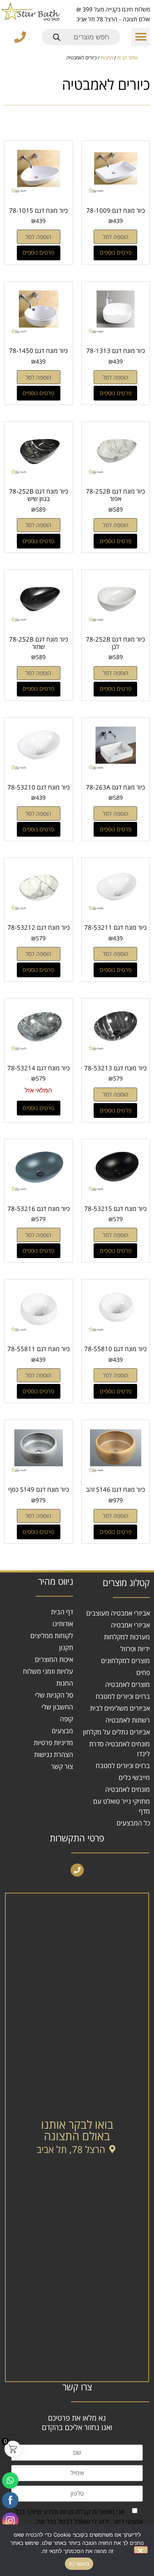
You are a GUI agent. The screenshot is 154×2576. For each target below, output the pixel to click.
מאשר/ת (79, 2564)
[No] (141, 2550)
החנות (107, 58)
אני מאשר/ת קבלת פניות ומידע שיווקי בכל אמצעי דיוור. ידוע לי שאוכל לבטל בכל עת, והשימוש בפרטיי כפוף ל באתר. (79, 2521)
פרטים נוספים (116, 252)
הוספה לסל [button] (116, 237)
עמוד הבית (127, 58)
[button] (141, 37)
